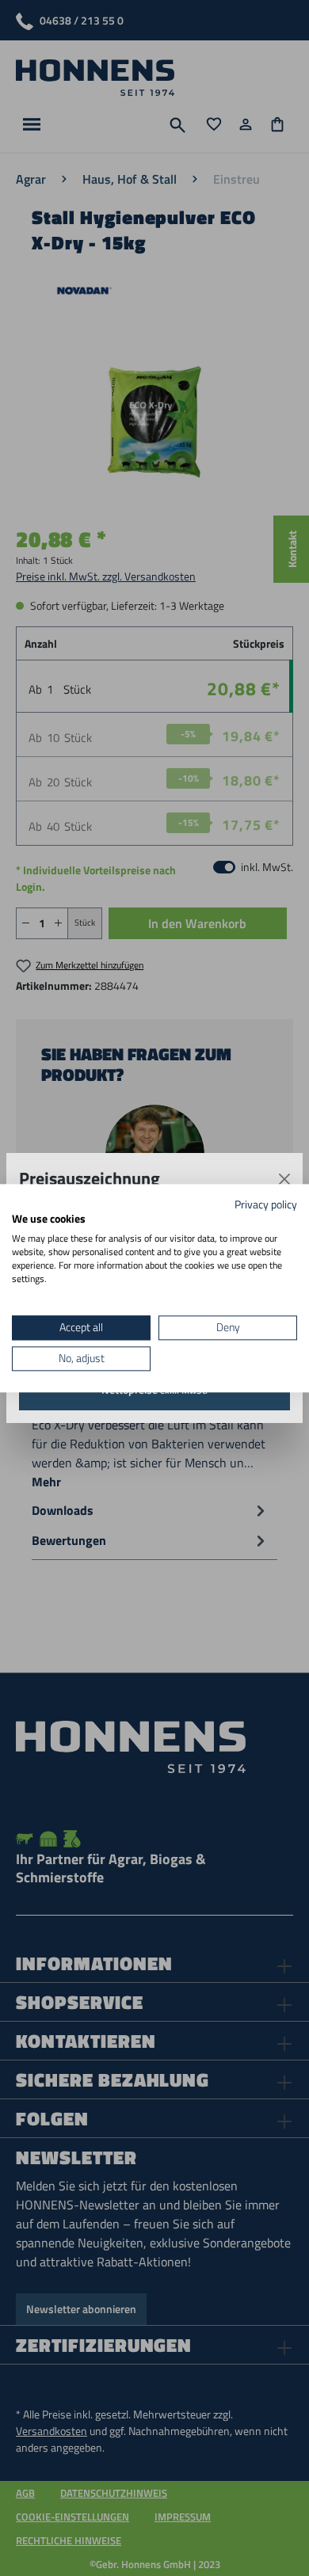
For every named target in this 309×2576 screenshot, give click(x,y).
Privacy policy (266, 1204)
